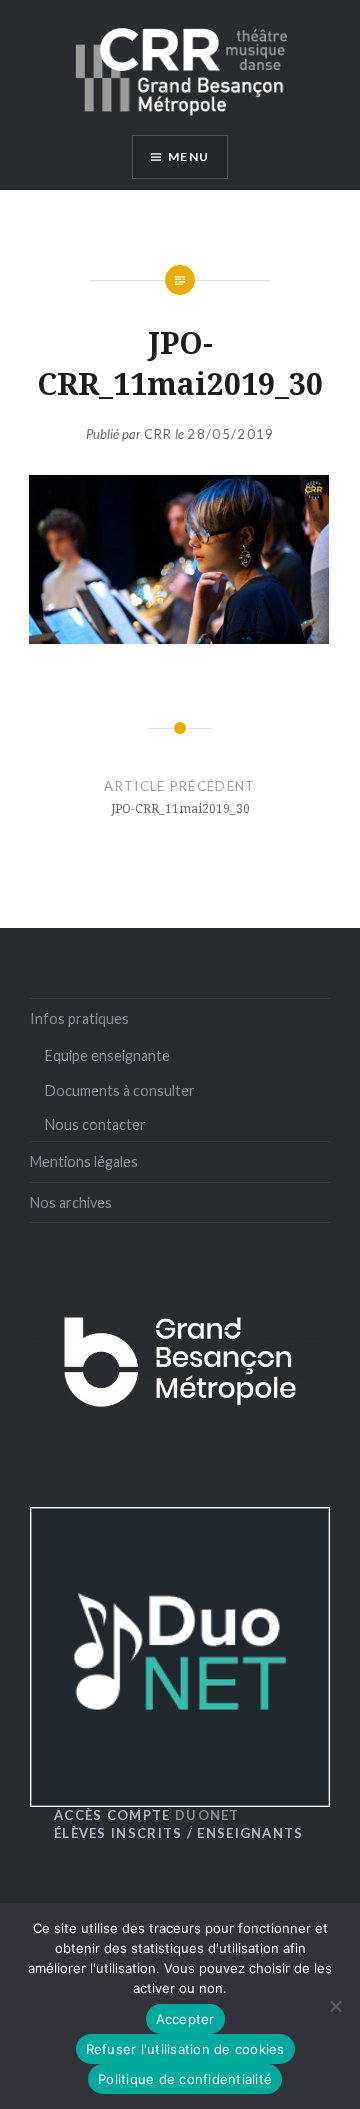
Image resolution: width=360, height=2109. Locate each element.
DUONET (147, 1815)
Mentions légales (84, 1161)
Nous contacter (95, 1124)
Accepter (185, 2019)
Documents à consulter (120, 1090)
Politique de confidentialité (185, 2079)
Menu (188, 156)
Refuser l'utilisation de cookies (185, 2049)
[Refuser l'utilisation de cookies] (335, 2006)
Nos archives (71, 1202)
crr (158, 434)
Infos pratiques (79, 1018)
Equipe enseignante (107, 1055)
